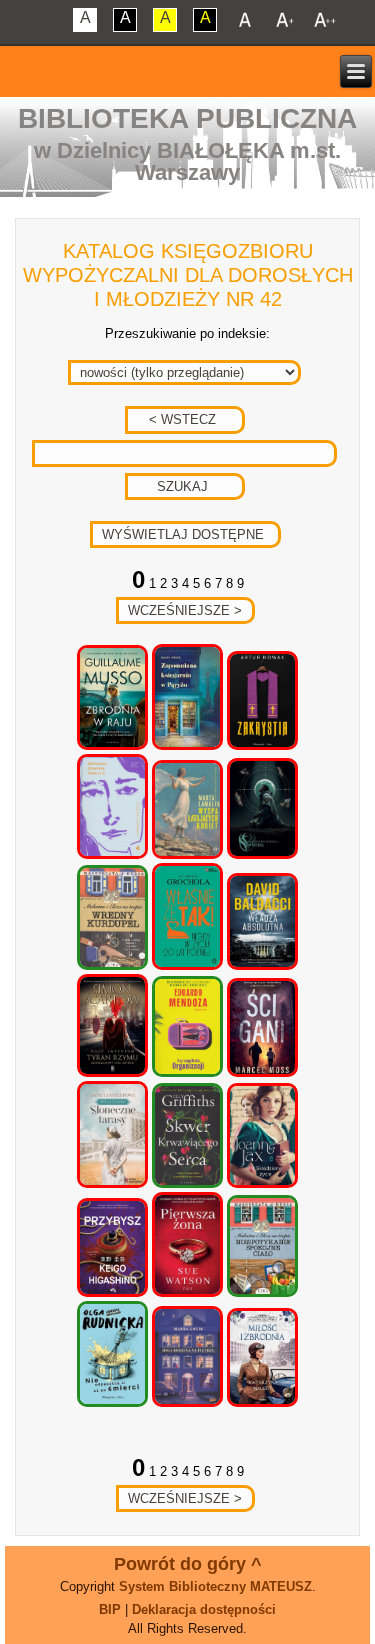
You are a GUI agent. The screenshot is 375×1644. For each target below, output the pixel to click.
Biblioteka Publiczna (187, 118)
